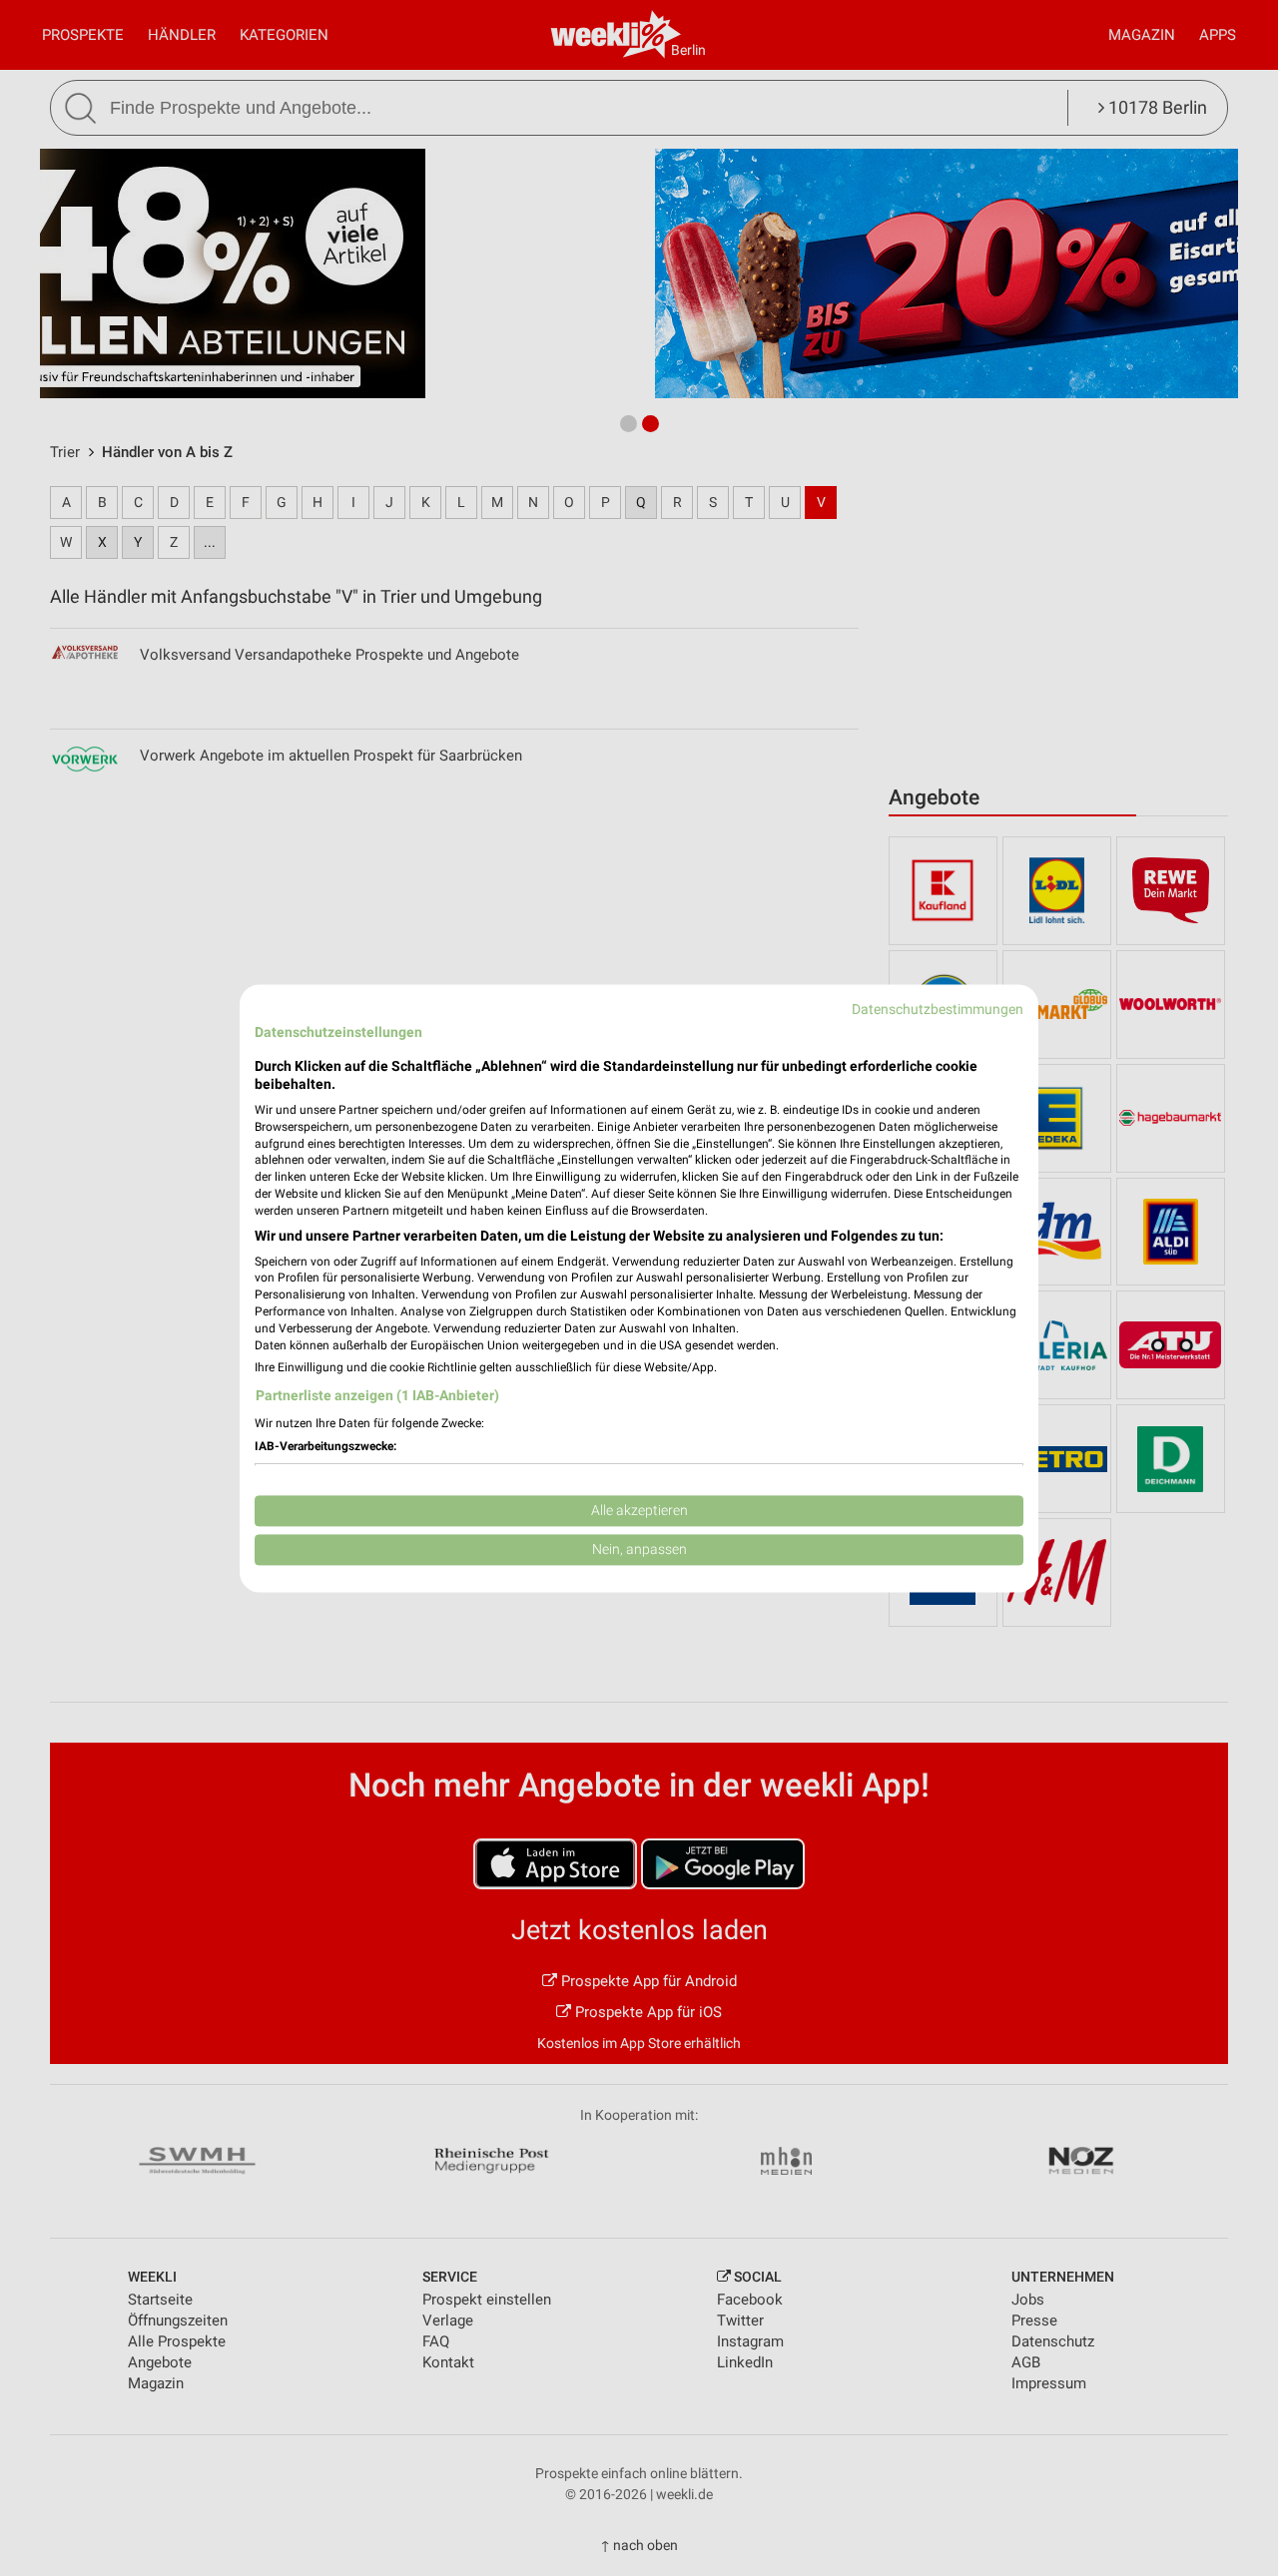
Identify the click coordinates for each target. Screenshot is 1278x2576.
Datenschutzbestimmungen (938, 1009)
